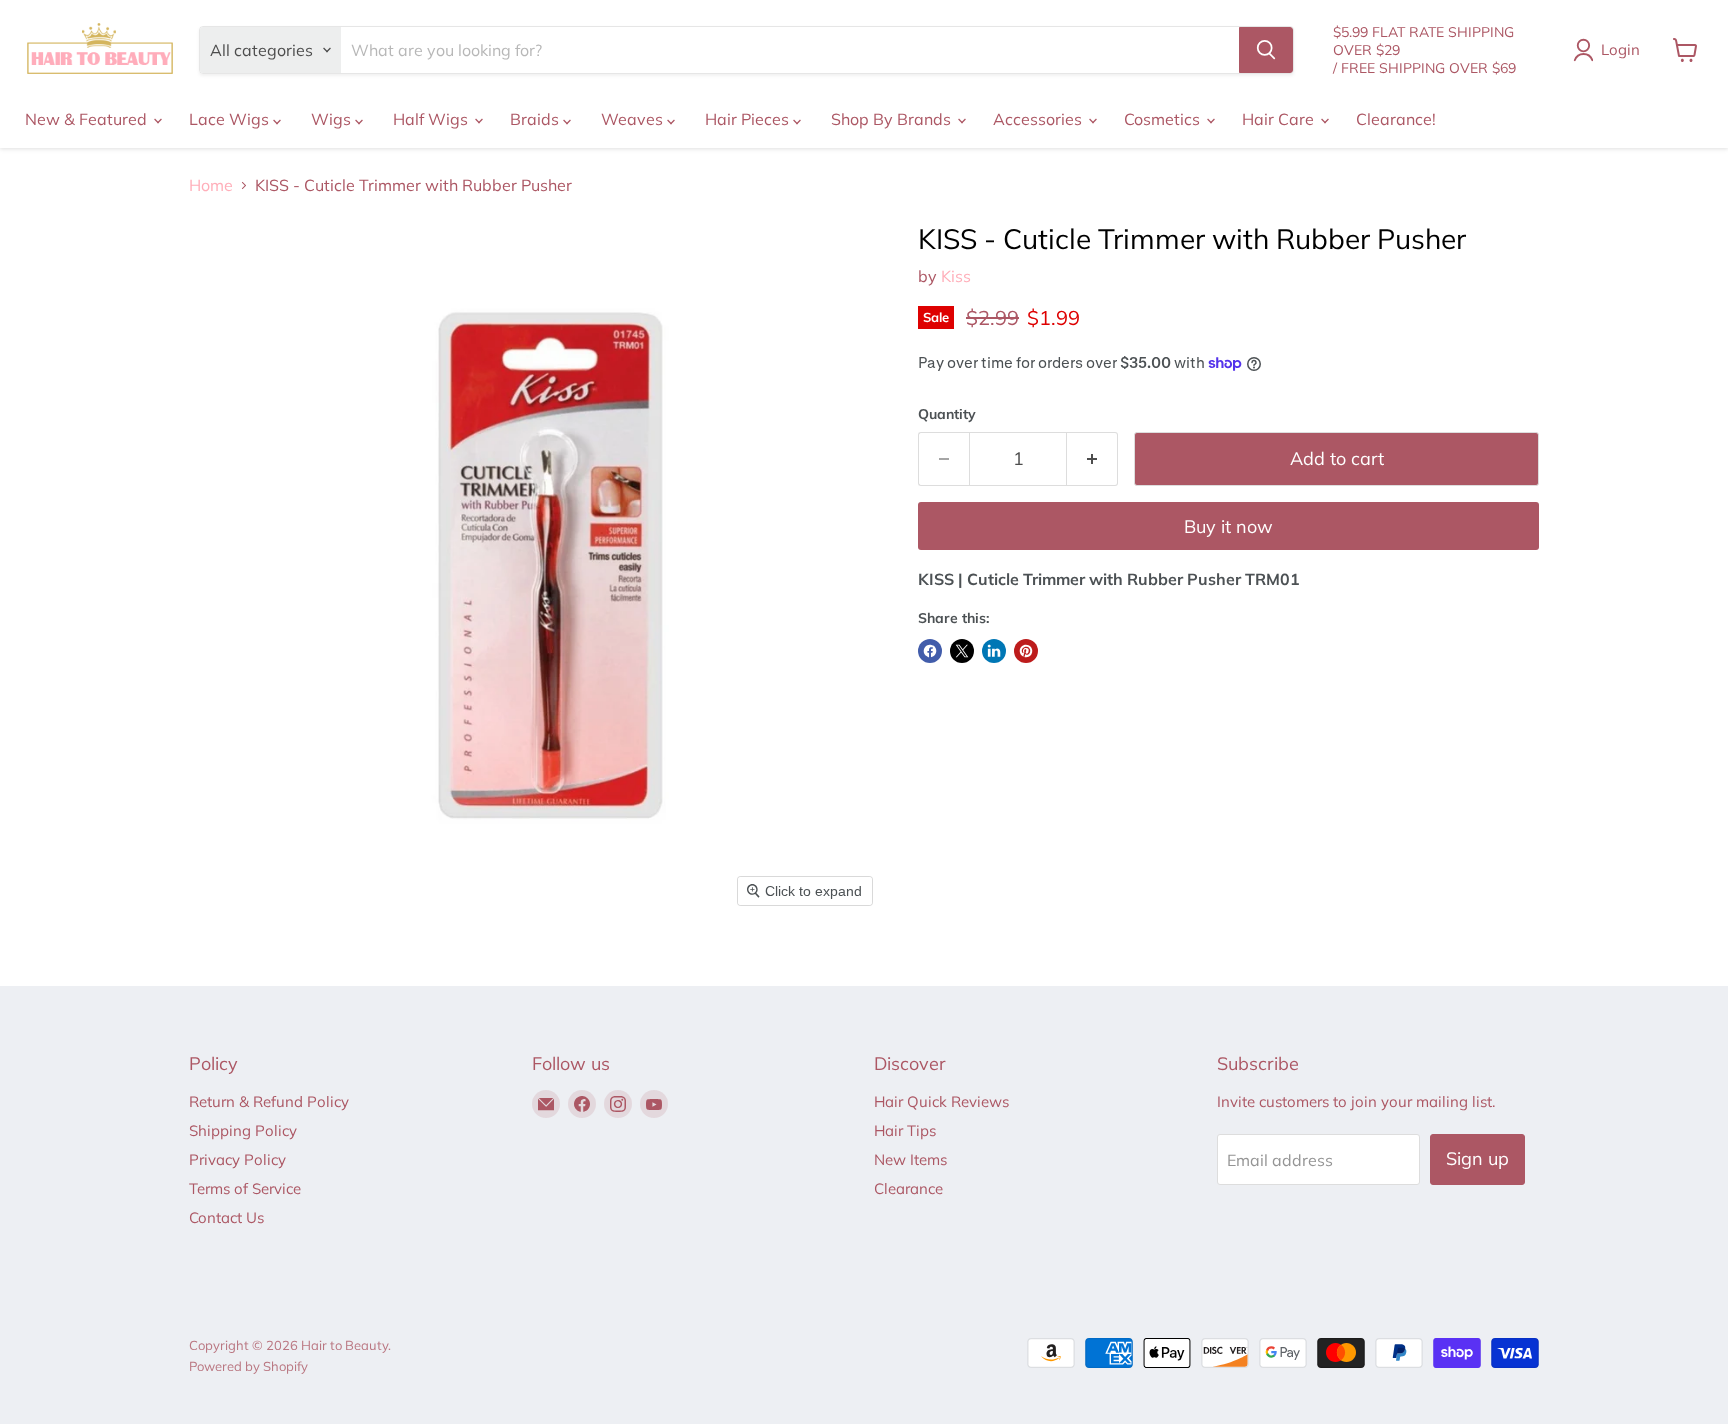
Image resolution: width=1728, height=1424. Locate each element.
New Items (910, 1159)
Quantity (947, 414)
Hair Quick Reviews (941, 1101)
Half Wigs (432, 119)
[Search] (1266, 50)
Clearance (908, 1188)
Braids (536, 119)
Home (211, 185)
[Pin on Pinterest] (1026, 651)
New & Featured (88, 119)
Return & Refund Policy (269, 1101)
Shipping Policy (243, 1130)
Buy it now (1228, 526)
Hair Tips (905, 1130)
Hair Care (1280, 119)
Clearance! (1396, 119)
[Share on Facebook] (930, 651)
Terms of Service (245, 1188)
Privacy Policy (237, 1159)
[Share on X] (962, 651)
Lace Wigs (231, 119)
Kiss (956, 276)
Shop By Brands (893, 119)
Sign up (1477, 1158)
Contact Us (226, 1217)
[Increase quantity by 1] (1092, 459)
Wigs (333, 119)
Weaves (634, 119)
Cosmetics (1164, 119)
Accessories (1039, 119)
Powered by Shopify (248, 1366)
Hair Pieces (749, 119)
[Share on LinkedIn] (994, 651)
